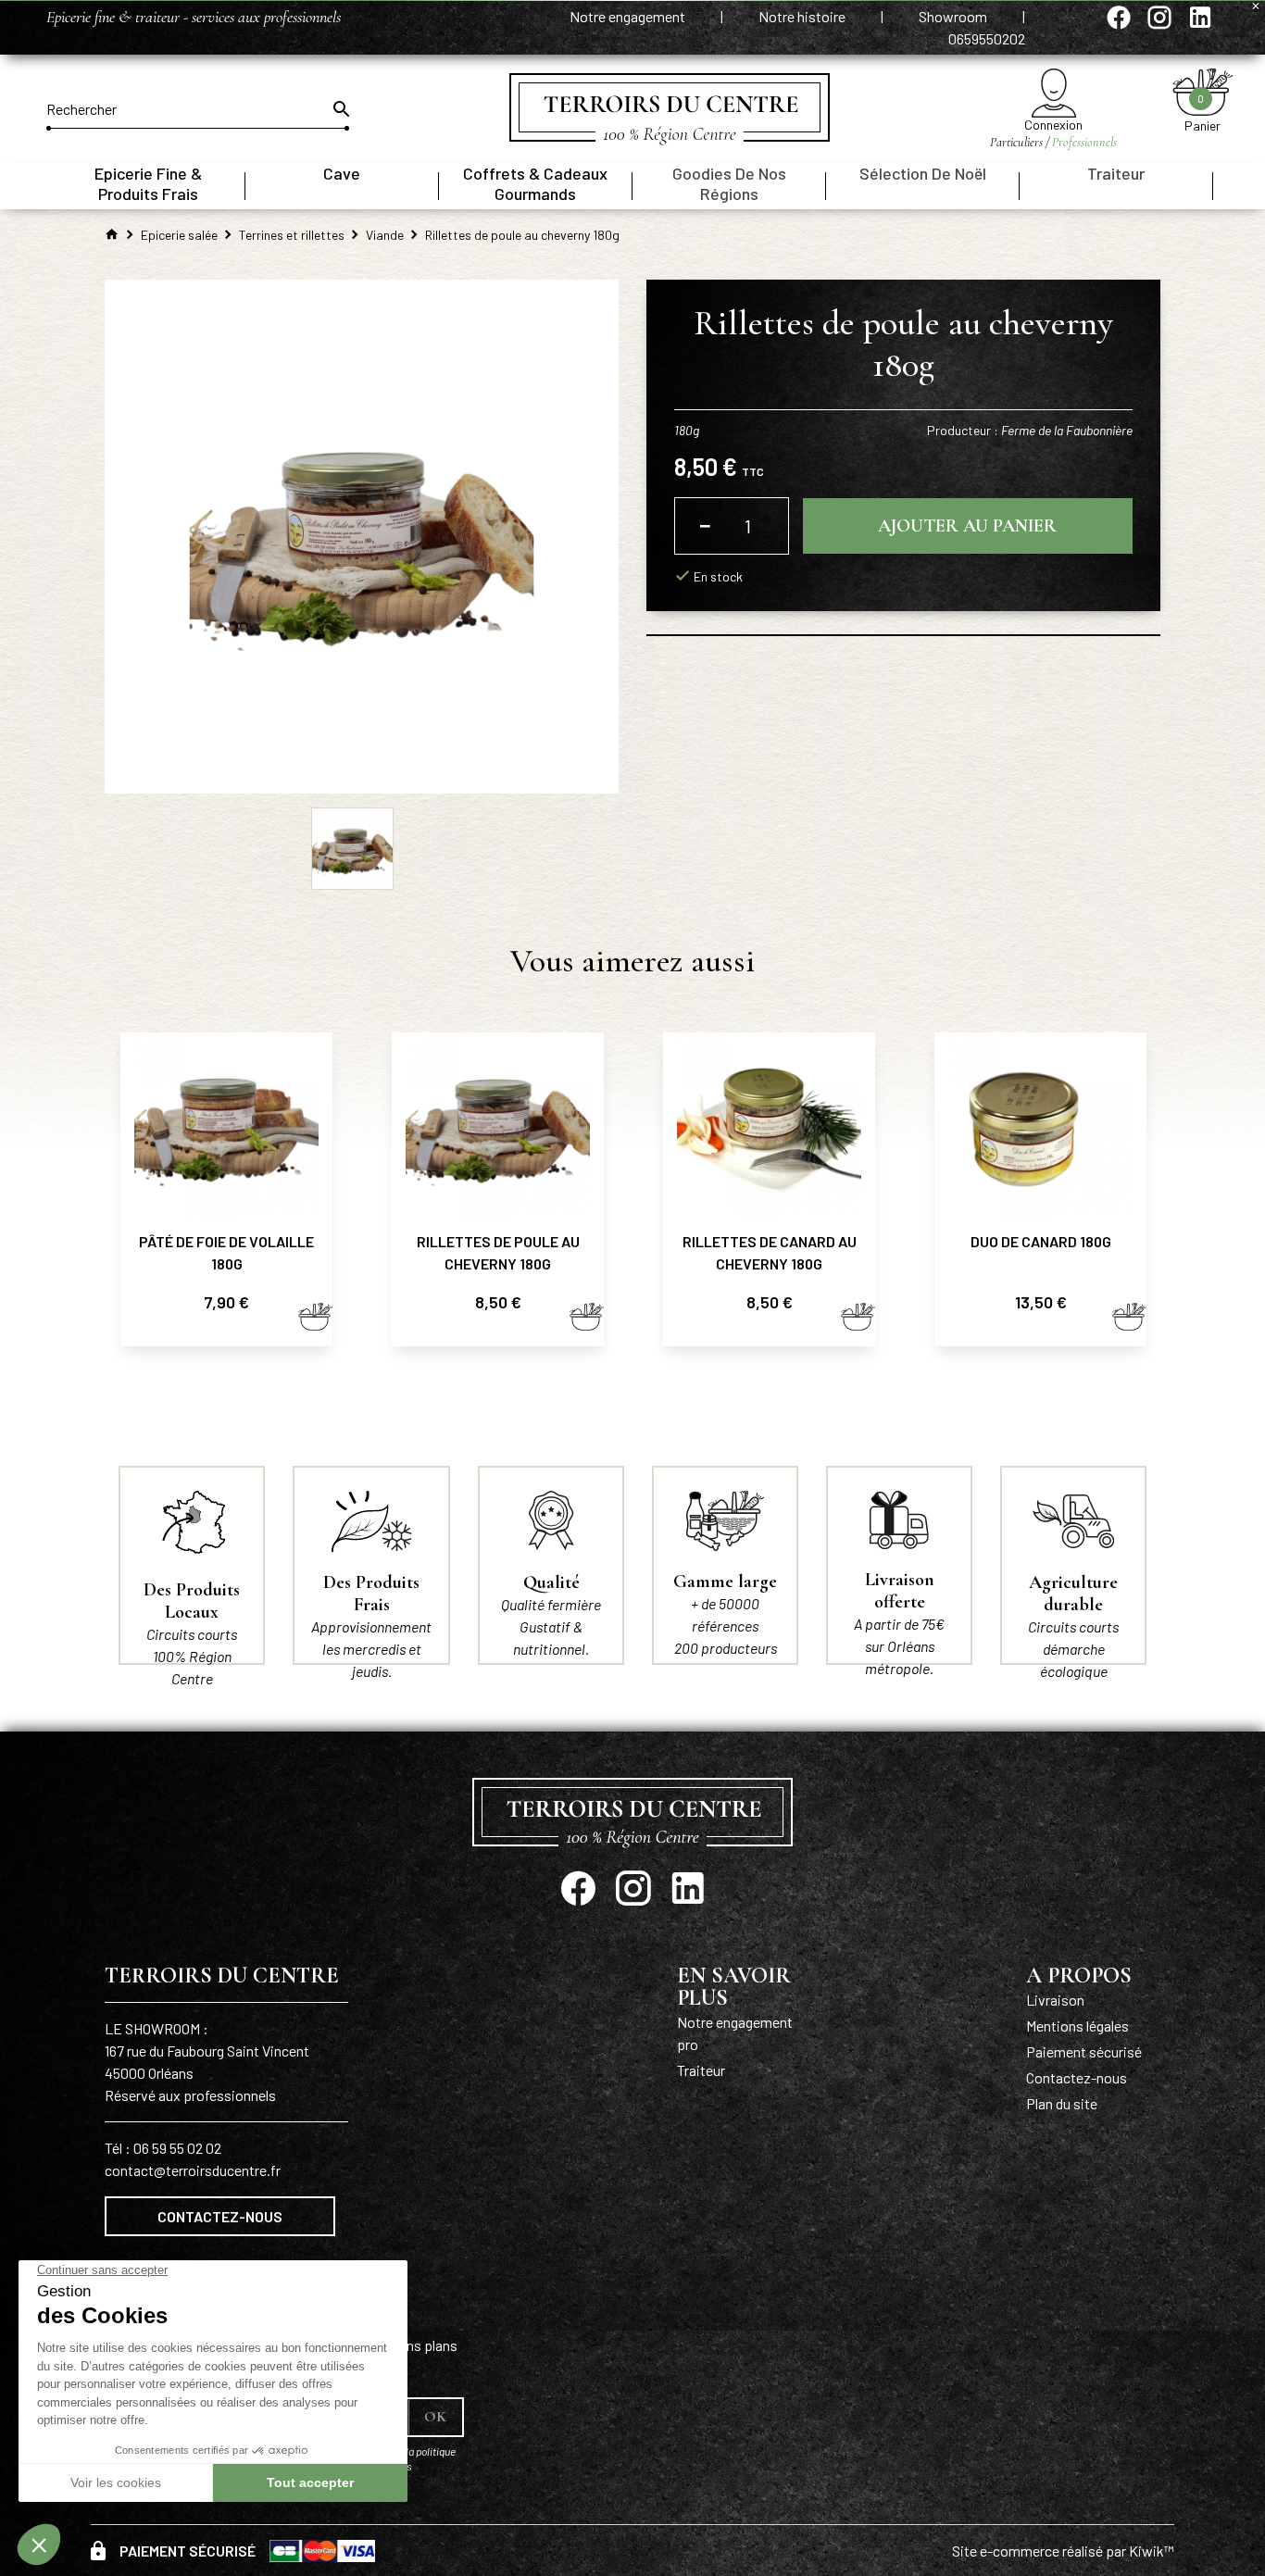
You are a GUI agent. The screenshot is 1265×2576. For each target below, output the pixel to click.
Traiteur (701, 2070)
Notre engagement (629, 16)
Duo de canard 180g (1041, 1241)
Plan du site (1062, 2103)
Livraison (1055, 2000)
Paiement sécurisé (1084, 2051)
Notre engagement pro (735, 2033)
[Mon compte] (1053, 93)
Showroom (954, 16)
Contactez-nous (220, 2216)
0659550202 (987, 38)
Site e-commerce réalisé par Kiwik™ (1063, 2551)
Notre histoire (803, 16)
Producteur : (1030, 430)
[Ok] (340, 109)
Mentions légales (1077, 2026)
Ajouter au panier (967, 526)
